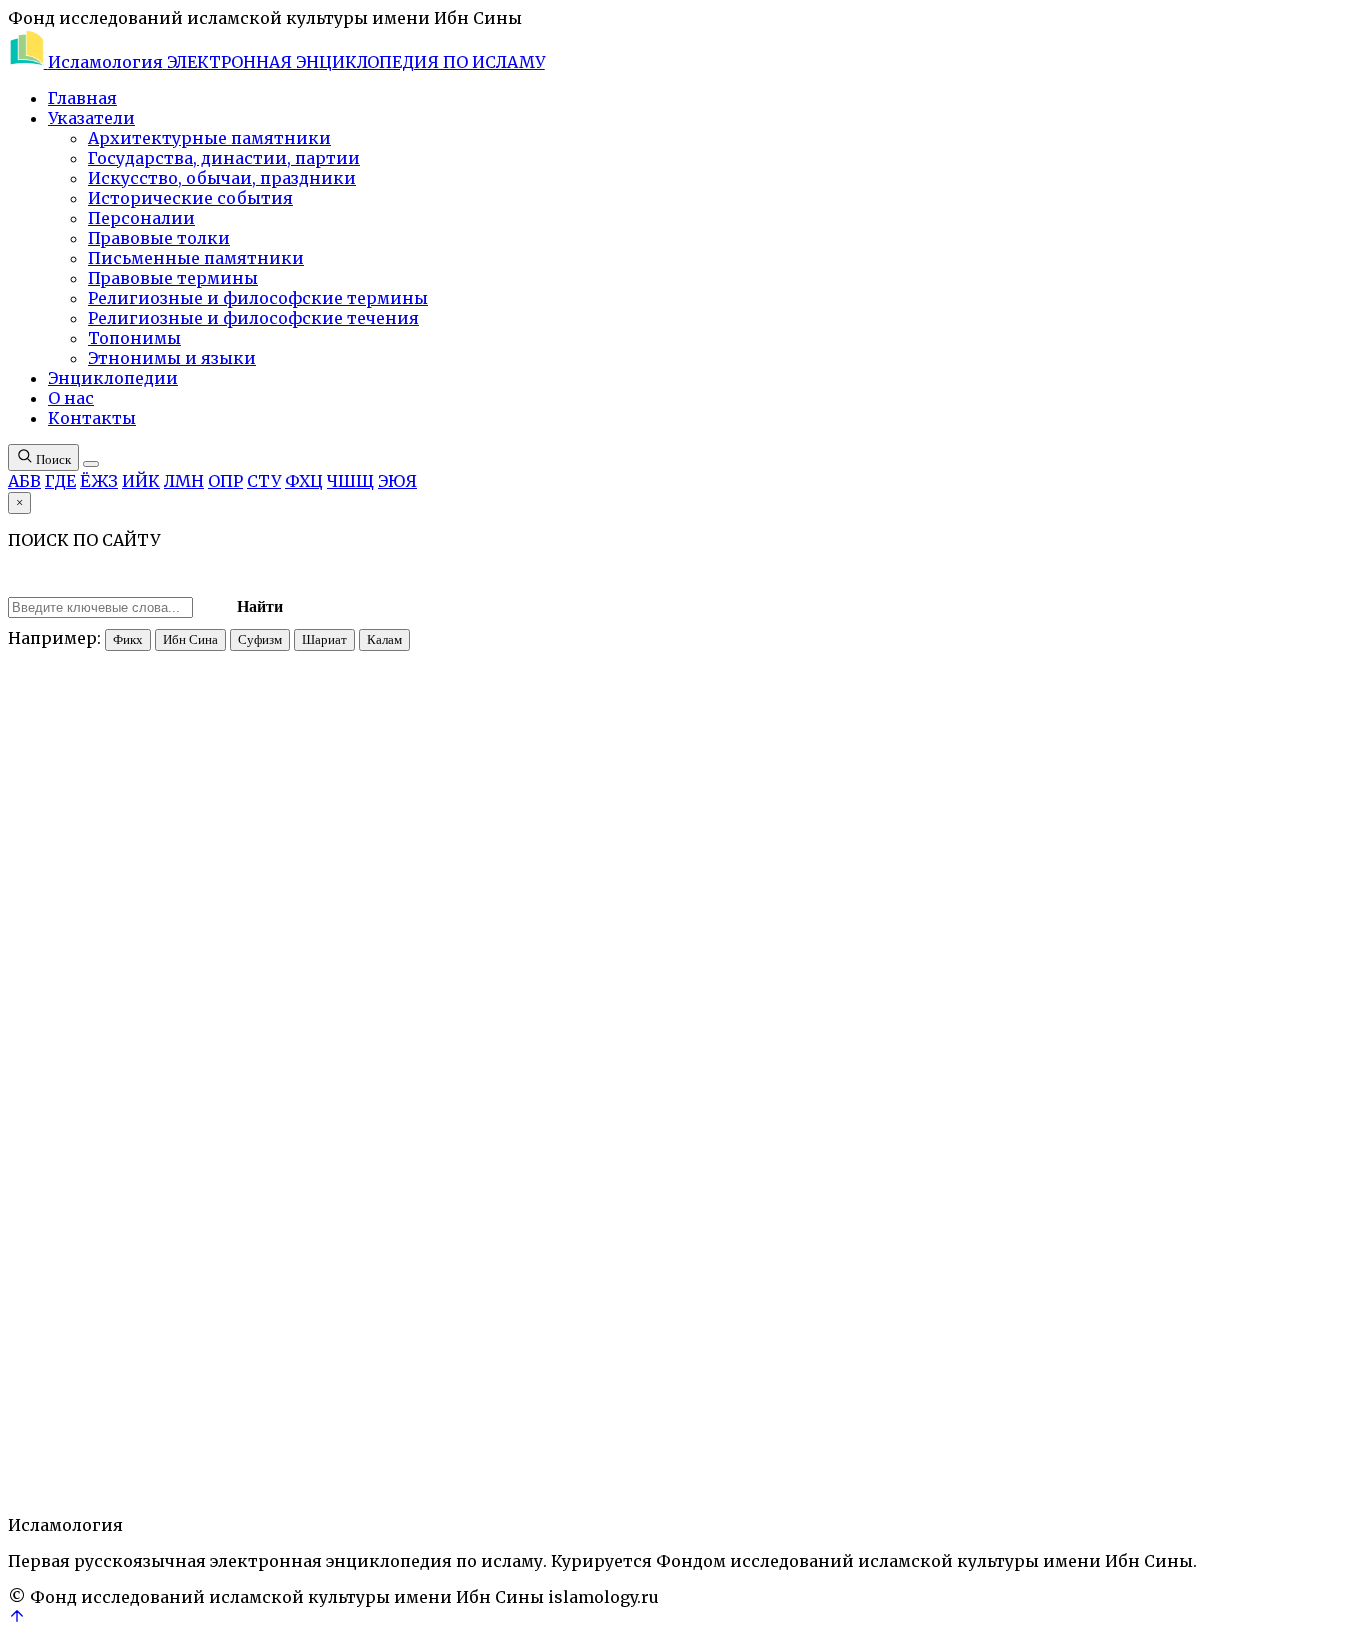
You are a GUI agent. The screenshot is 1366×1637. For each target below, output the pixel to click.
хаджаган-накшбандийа (360, 1023)
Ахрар (899, 1023)
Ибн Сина (190, 639)
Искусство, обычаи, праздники (222, 178)
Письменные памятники (196, 258)
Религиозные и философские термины (258, 298)
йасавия (66, 1407)
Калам (384, 639)
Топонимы (134, 338)
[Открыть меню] (91, 464)
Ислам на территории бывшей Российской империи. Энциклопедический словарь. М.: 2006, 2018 (555, 1371)
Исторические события (190, 198)
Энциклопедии (113, 378)
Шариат (324, 639)
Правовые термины (173, 278)
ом (43, 1059)
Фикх (128, 639)
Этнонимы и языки (172, 358)
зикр (23, 1407)
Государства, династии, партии (224, 158)
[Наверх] (17, 1619)
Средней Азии (72, 1163)
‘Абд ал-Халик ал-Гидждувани (557, 1023)
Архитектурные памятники (209, 138)
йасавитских (446, 913)
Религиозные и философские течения (253, 318)
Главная (82, 98)
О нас (71, 398)
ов (518, 913)
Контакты (92, 418)
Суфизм (260, 639)
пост (201, 1407)
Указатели (91, 118)
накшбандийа (619, 1041)
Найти (260, 606)
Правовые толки (159, 238)
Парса (793, 1023)
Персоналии (141, 218)
